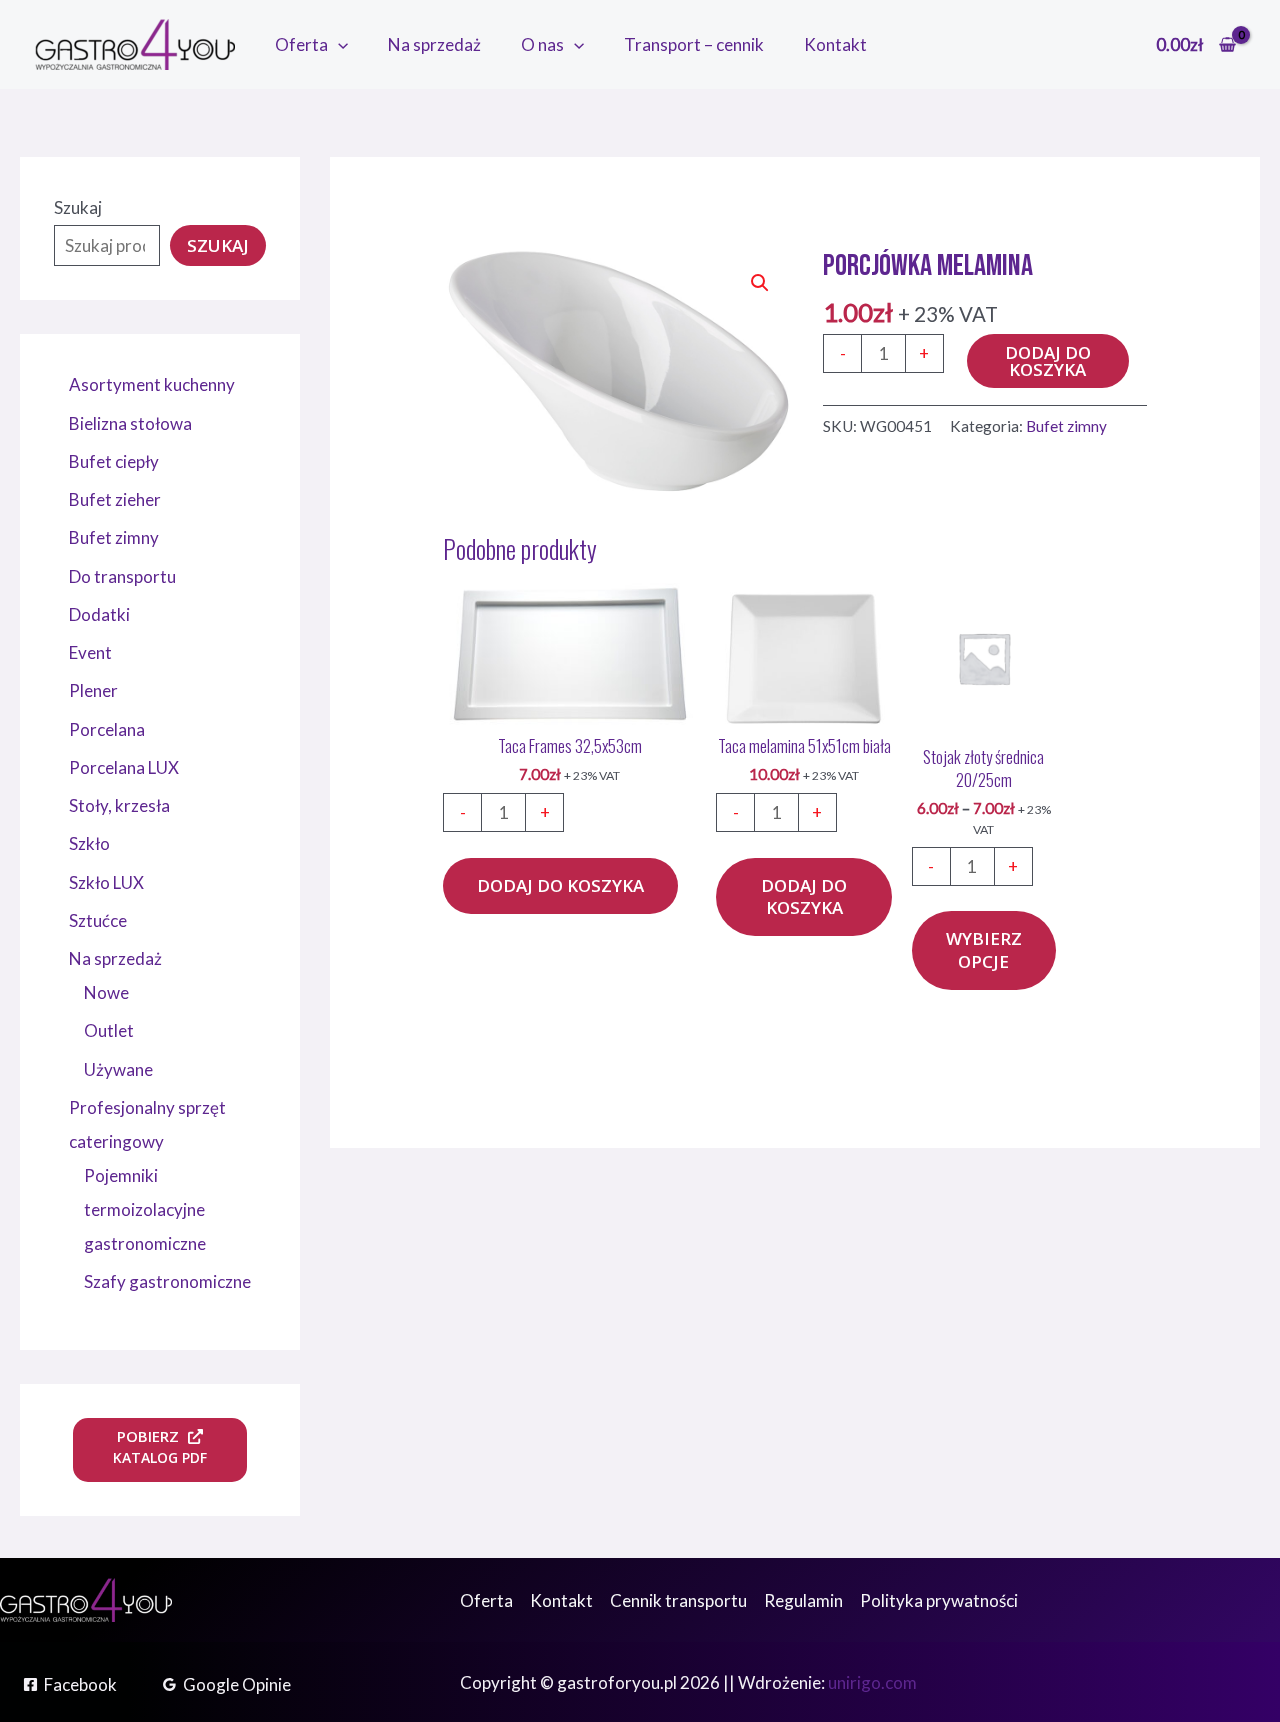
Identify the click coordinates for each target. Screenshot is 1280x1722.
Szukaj (78, 207)
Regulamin (803, 1600)
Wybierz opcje (984, 949)
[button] (338, 44)
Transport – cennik (694, 44)
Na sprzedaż (434, 44)
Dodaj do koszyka (1048, 361)
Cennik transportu (678, 1600)
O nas (542, 44)
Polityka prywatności (939, 1600)
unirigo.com (872, 1682)
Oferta (301, 44)
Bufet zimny (1066, 426)
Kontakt (835, 44)
